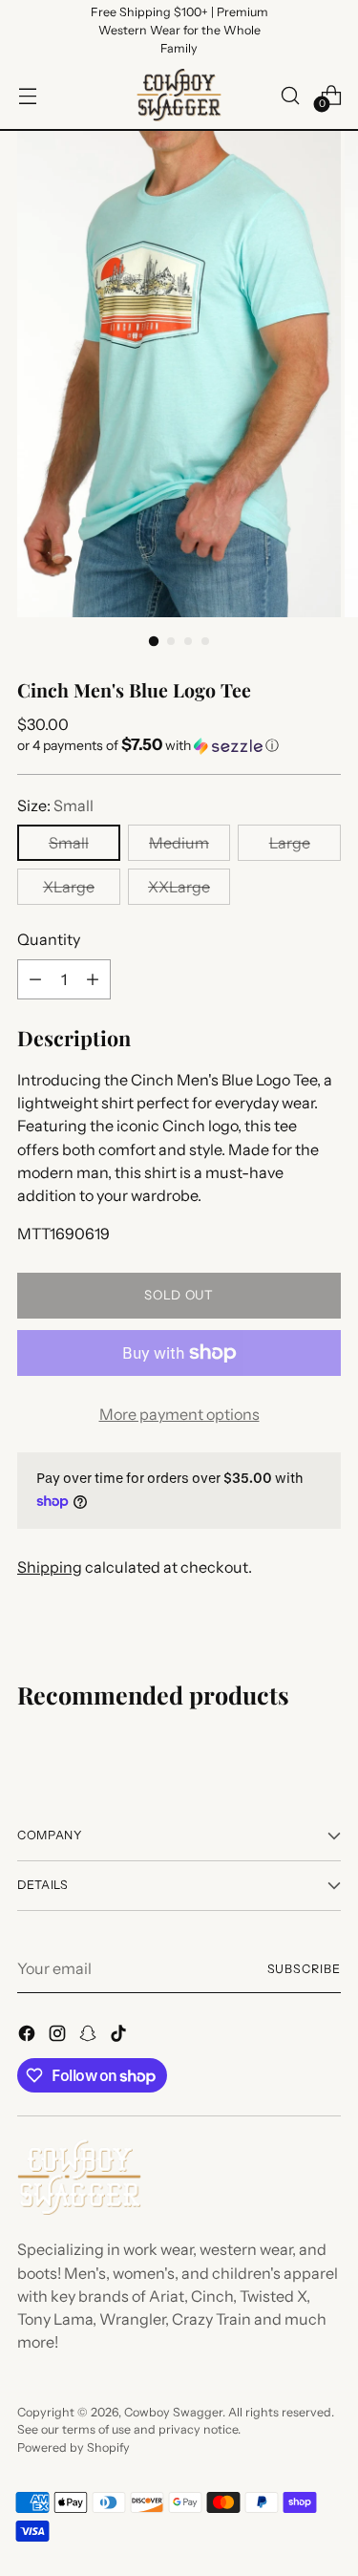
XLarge (69, 887)
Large (290, 843)
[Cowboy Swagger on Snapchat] (90, 2036)
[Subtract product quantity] (35, 979)
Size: (55, 805)
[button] (179, 745)
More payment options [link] (179, 1414)
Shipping (50, 1567)
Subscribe (304, 1969)
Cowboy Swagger (173, 2412)
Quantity (49, 939)
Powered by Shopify (74, 2447)
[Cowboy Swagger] (179, 95)
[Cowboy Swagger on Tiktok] (120, 2036)
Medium (179, 843)
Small (69, 843)
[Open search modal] (290, 95)
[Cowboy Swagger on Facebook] (29, 2036)
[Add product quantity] (93, 979)
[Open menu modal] (27, 95)
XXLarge (179, 887)
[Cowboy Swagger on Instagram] (59, 2036)
